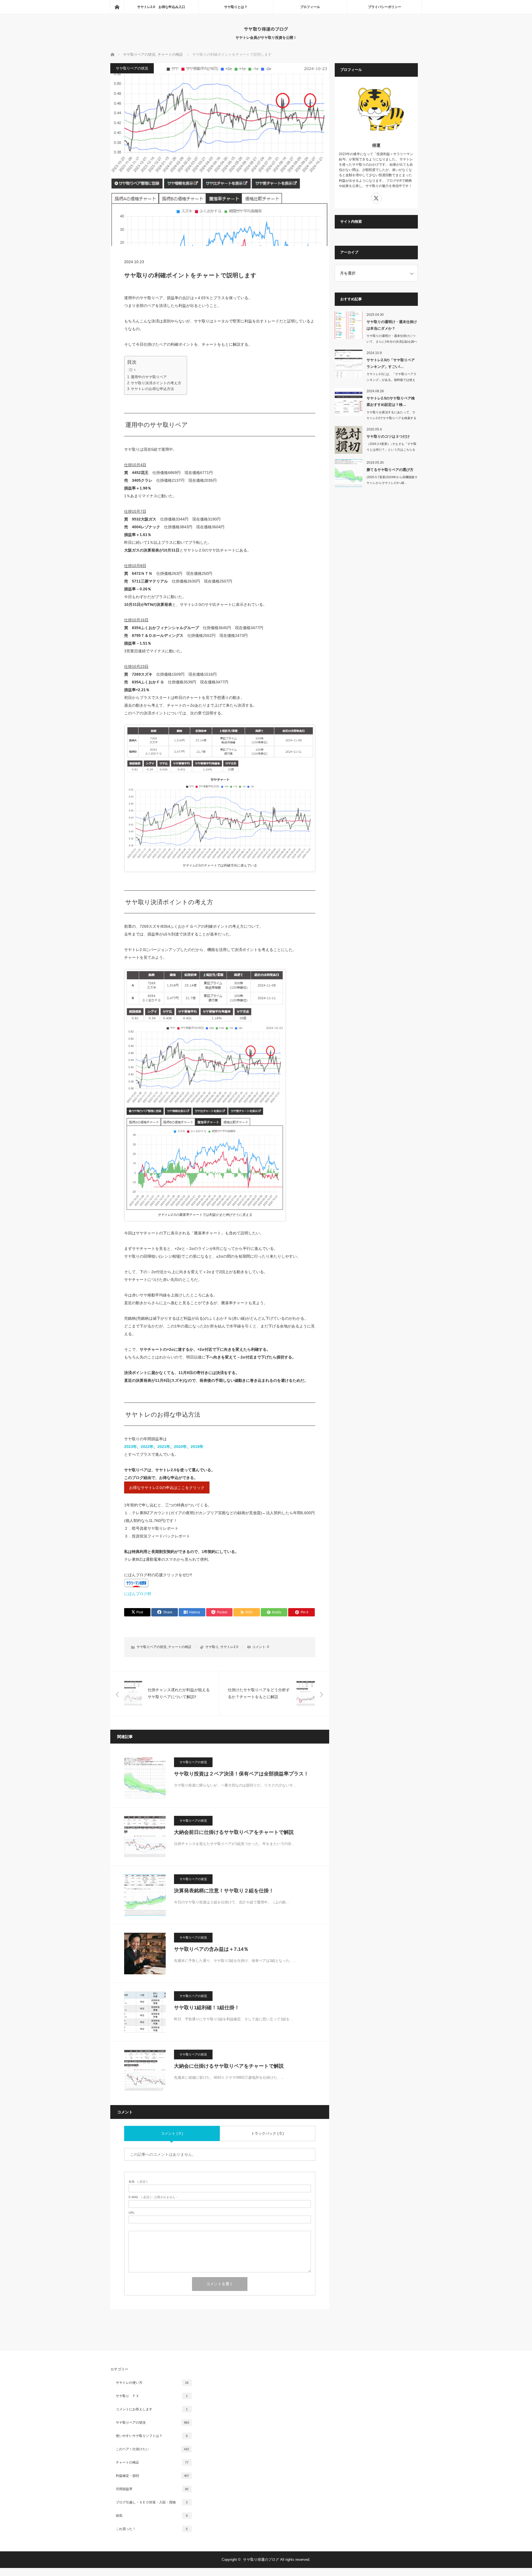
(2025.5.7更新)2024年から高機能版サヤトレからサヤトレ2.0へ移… (392, 480)
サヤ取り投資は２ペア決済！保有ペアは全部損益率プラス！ (241, 1774)
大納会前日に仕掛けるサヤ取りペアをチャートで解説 (234, 1832)
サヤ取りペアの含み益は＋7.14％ (211, 1949)
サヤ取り (212, 1647)
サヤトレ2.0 (229, 1647)
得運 (376, 145)
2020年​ (180, 1447)
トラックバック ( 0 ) (267, 2133)
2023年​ (131, 1447)
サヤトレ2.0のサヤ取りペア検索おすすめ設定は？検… (391, 401)
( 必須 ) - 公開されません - (153, 2197)
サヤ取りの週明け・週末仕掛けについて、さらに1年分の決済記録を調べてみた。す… (392, 342)
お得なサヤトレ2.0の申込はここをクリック (167, 1488)
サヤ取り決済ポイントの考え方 (156, 383)
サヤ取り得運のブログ (266, 29)
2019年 (197, 1447)
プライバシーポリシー (385, 7)
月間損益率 (152, 2489)
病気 (152, 2516)
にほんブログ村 (138, 1594)
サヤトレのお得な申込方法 (152, 389)
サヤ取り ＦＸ (152, 2396)
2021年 (164, 1447)
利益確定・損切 (152, 2476)
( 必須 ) (138, 2182)
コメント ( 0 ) (172, 2133)
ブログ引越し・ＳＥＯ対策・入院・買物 (152, 2502)
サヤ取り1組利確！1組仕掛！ (207, 2008)
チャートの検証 (180, 1647)
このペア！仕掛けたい (152, 2449)
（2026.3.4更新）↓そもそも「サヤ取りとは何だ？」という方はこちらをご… (392, 450)
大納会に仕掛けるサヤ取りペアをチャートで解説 (229, 2066)
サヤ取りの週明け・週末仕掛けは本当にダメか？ (392, 325)
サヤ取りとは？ (236, 7)
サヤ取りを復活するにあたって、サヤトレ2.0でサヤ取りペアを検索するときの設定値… (392, 418)
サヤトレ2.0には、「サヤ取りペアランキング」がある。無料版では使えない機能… (392, 380)
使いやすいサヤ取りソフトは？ (152, 2436)
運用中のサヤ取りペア (149, 377)
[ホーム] (117, 7)
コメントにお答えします (152, 2409)
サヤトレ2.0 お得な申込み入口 (161, 7)
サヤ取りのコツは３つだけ (388, 436)
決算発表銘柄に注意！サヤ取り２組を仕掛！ (224, 1891)
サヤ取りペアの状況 (132, 68)
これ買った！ (152, 2529)
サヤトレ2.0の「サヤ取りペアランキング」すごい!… (391, 363)
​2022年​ (147, 1447)
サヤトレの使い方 (152, 2383)
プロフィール (310, 7)
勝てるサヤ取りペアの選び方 (390, 470)
